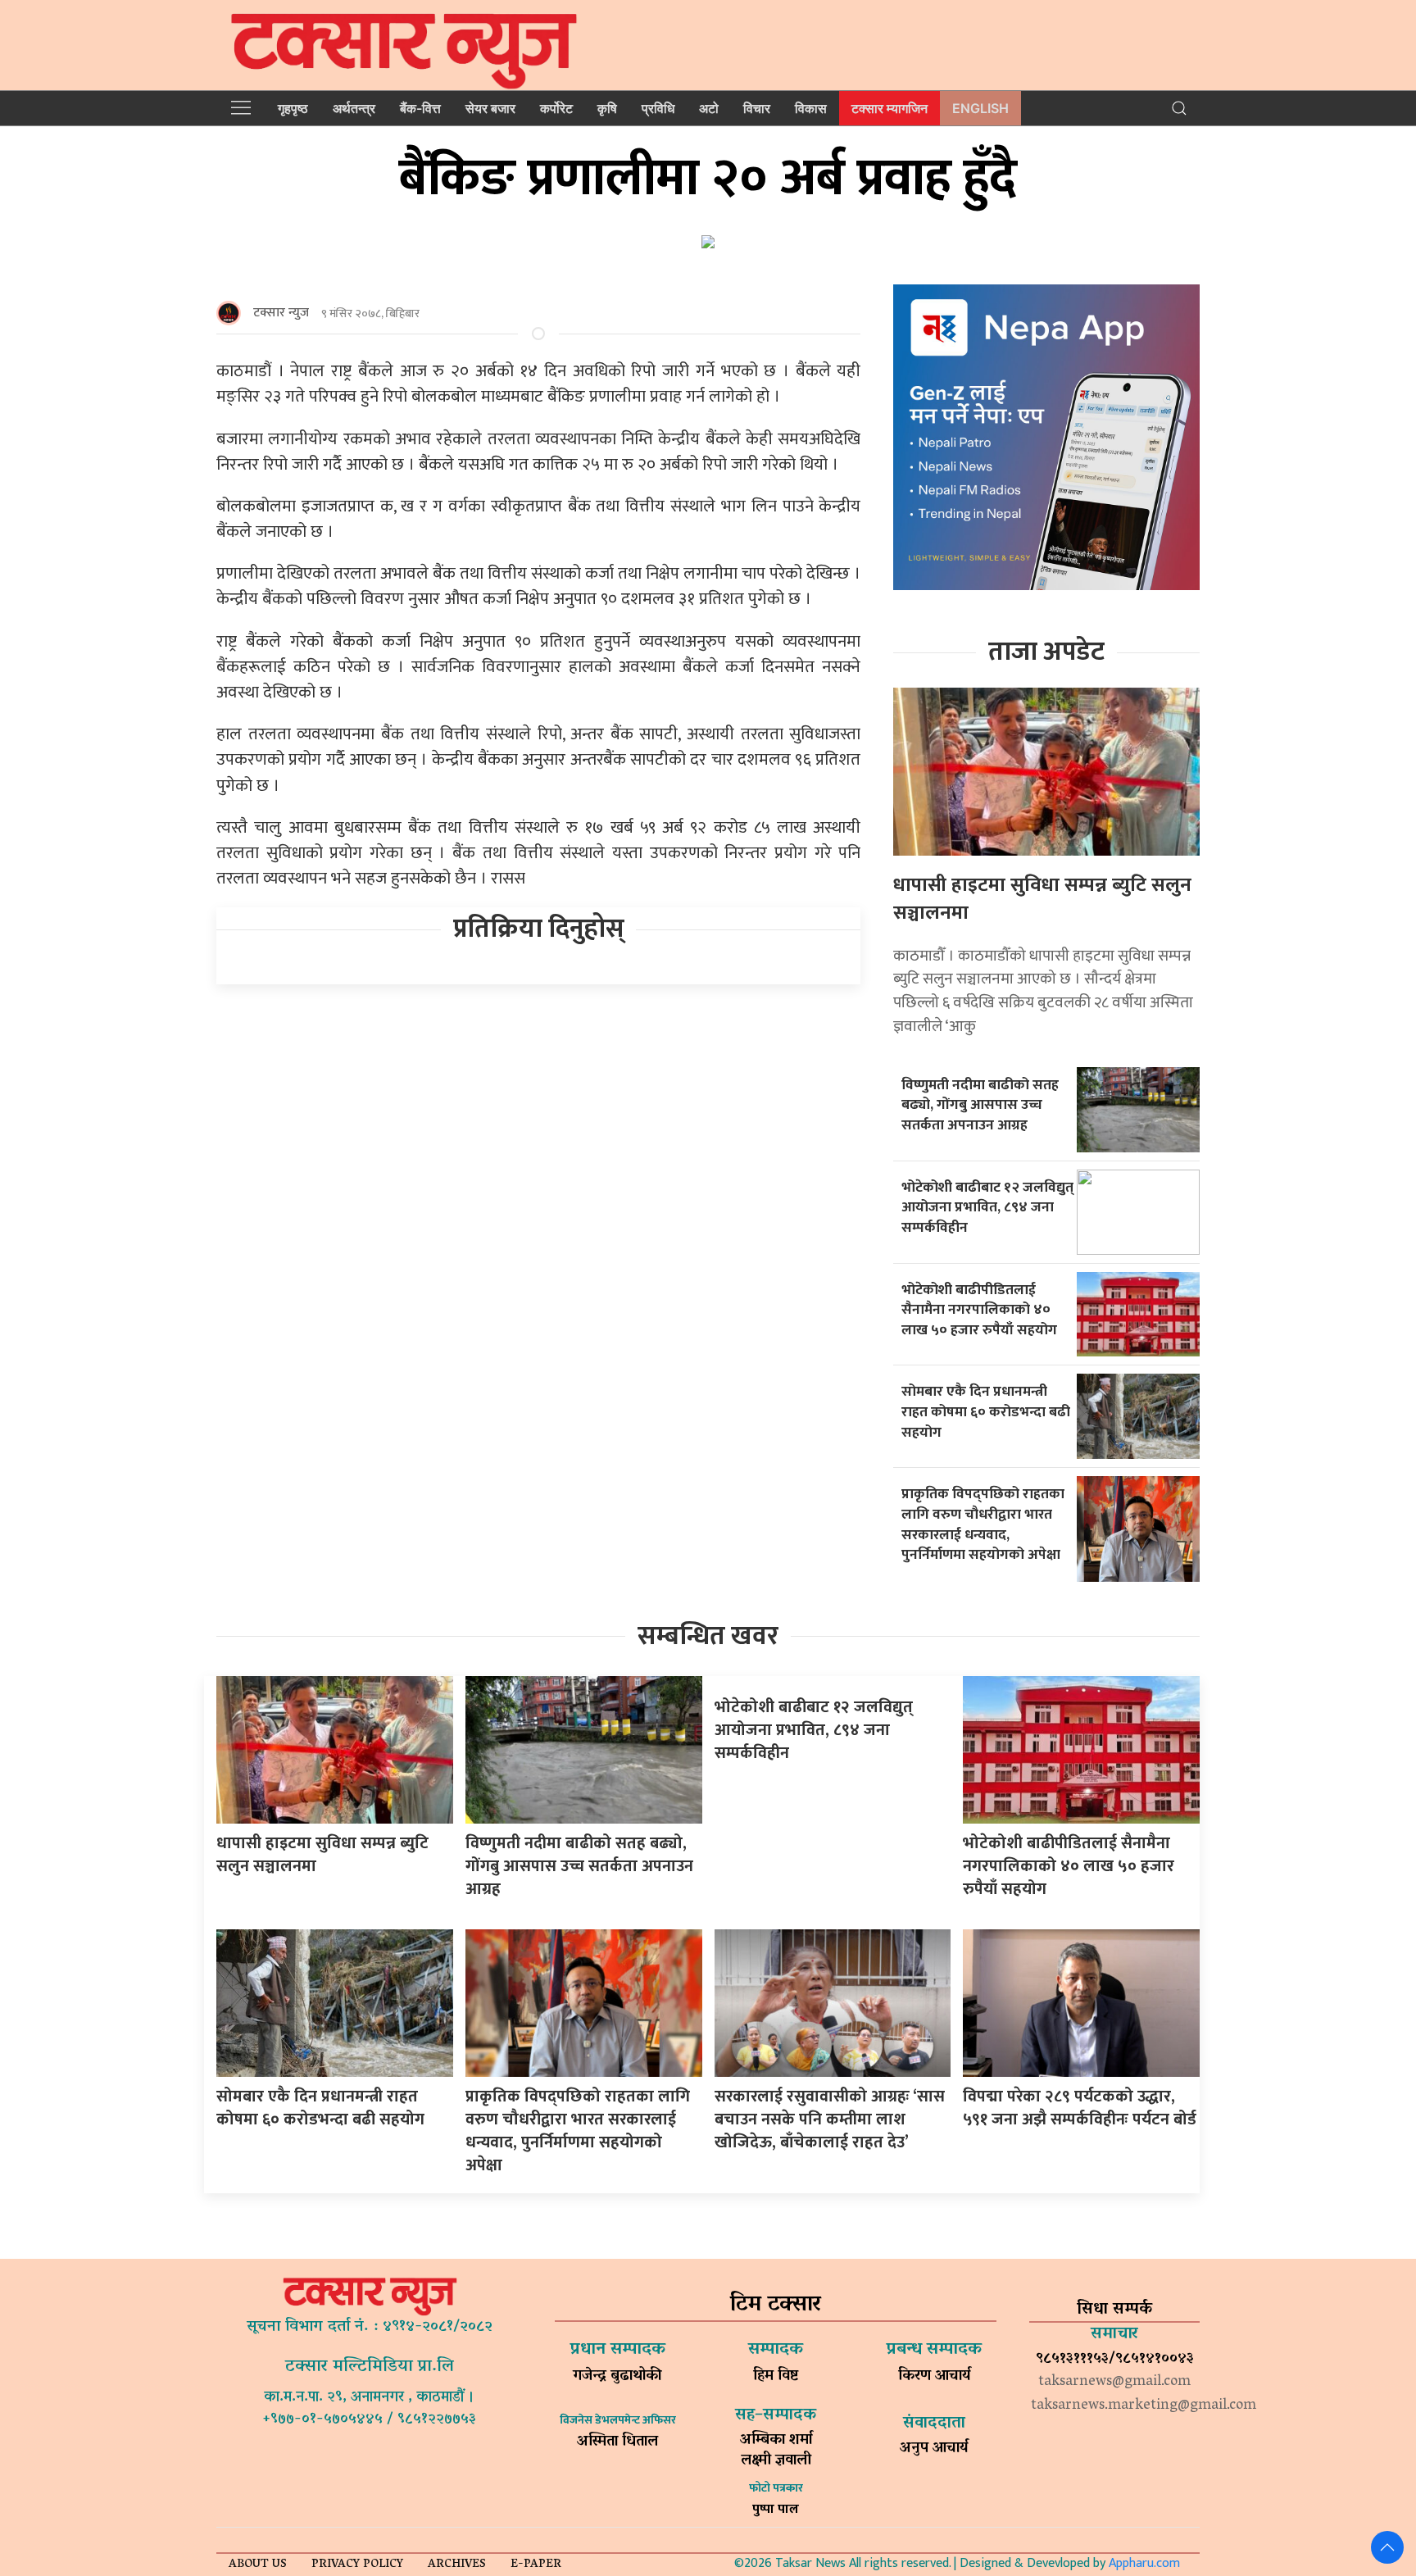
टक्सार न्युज (281, 313)
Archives (457, 2565)
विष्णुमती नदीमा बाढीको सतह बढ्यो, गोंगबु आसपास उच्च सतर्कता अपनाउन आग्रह (980, 1105)
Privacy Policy (357, 2565)
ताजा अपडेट (1046, 652)
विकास (811, 108)
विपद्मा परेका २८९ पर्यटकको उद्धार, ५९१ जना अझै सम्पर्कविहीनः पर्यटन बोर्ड (1080, 2108)
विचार (757, 108)
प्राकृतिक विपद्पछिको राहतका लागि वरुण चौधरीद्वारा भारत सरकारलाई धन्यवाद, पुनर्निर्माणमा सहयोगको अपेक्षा (983, 1524)
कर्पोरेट (556, 108)
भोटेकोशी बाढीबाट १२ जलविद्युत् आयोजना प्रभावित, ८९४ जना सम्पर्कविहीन (987, 1207)
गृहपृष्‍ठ (293, 108)
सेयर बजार (490, 108)
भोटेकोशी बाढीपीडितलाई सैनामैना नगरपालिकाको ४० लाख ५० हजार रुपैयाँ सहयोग (979, 1310)
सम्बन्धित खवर (708, 1636)
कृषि (607, 108)
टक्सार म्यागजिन (890, 108)
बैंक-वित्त (420, 108)
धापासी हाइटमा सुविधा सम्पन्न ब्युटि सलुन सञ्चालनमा (1042, 899)
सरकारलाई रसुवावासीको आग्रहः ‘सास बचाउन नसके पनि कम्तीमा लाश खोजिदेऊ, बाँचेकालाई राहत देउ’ (830, 2119)
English (980, 108)
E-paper (536, 2565)
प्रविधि (658, 108)
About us (258, 2565)
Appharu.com (1144, 2563)
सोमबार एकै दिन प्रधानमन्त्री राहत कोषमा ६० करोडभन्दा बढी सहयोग (986, 1411)
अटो (709, 108)
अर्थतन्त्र (354, 108)
